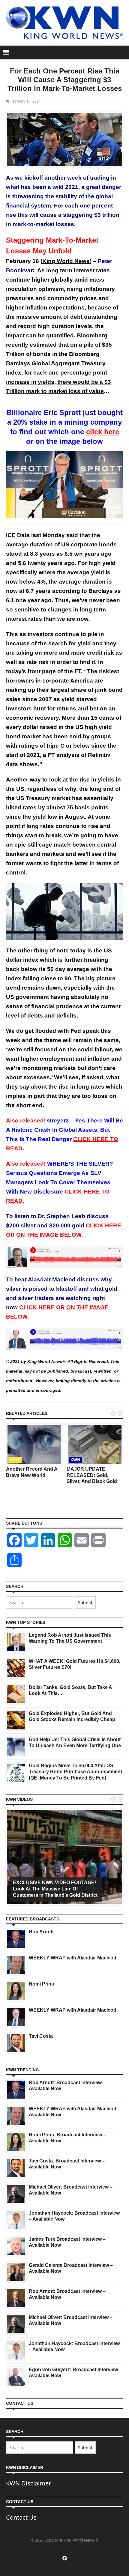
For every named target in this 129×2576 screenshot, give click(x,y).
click (103, 432)
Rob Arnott (41, 1932)
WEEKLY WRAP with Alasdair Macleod (73, 1958)
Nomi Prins (41, 1984)
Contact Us (21, 2517)
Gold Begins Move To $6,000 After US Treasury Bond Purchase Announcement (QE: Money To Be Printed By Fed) (75, 1772)
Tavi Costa (41, 2036)
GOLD (15, 1460)
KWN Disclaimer (28, 2483)
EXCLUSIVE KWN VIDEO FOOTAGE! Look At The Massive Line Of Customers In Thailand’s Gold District (55, 1889)
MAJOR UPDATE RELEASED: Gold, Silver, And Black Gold (92, 1475)
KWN (75, 1460)
